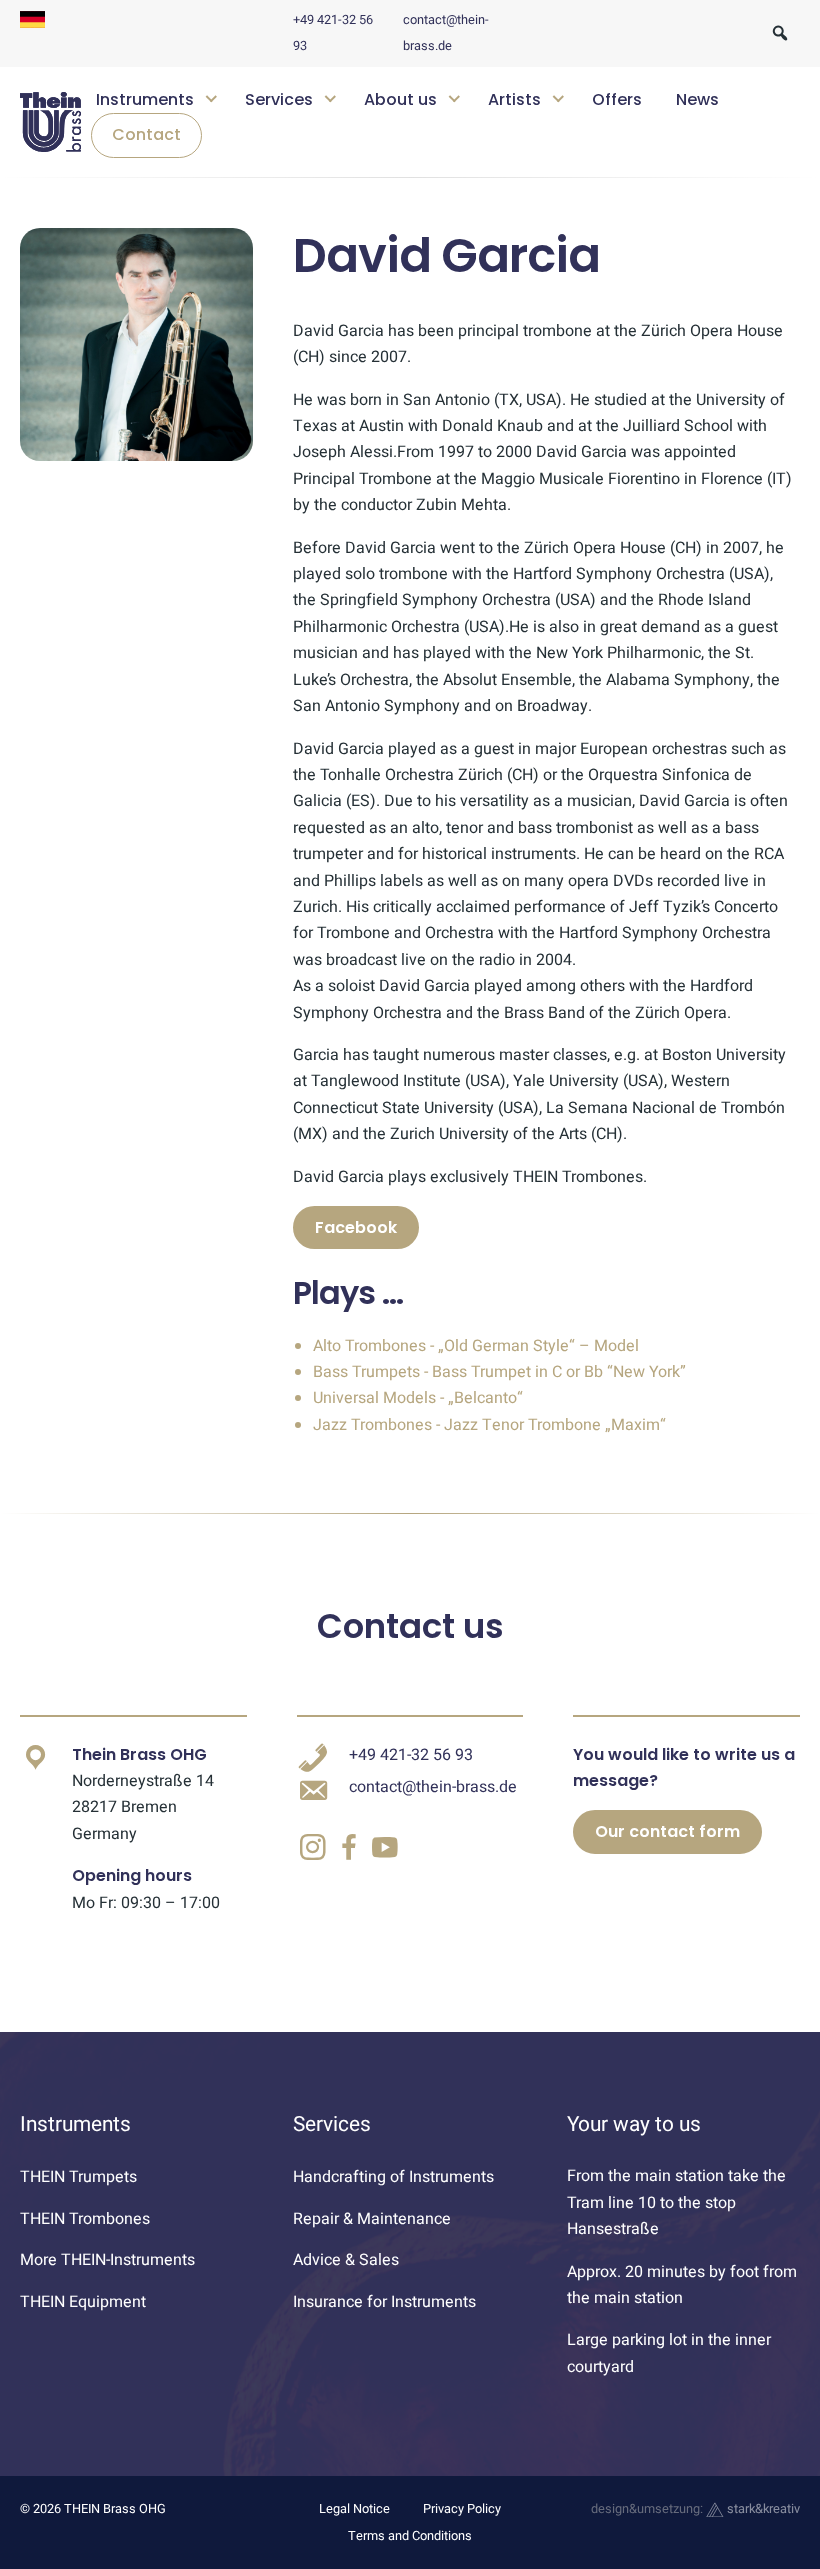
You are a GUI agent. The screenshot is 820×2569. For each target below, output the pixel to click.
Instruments (145, 99)
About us (400, 99)
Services (279, 99)
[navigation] (440, 122)
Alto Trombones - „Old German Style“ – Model (476, 1346)
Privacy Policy (462, 2509)
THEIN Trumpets (78, 2177)
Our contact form (667, 1831)
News (697, 99)
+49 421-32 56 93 (411, 1755)
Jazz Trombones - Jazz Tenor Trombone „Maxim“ (489, 1425)
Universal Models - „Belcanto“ (418, 1398)
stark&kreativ (762, 2509)
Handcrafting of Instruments (393, 2177)
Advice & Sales (346, 2260)
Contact (146, 134)
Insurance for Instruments (384, 2302)
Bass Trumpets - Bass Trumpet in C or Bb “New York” (499, 1372)
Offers (617, 99)
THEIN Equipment (83, 2302)
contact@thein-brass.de (433, 1787)
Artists (514, 99)
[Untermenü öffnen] (210, 96)
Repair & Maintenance (372, 2219)
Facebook (356, 1227)
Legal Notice (354, 2509)
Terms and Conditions (410, 2536)
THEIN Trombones (85, 2219)
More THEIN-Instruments (107, 2260)
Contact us (410, 1626)
